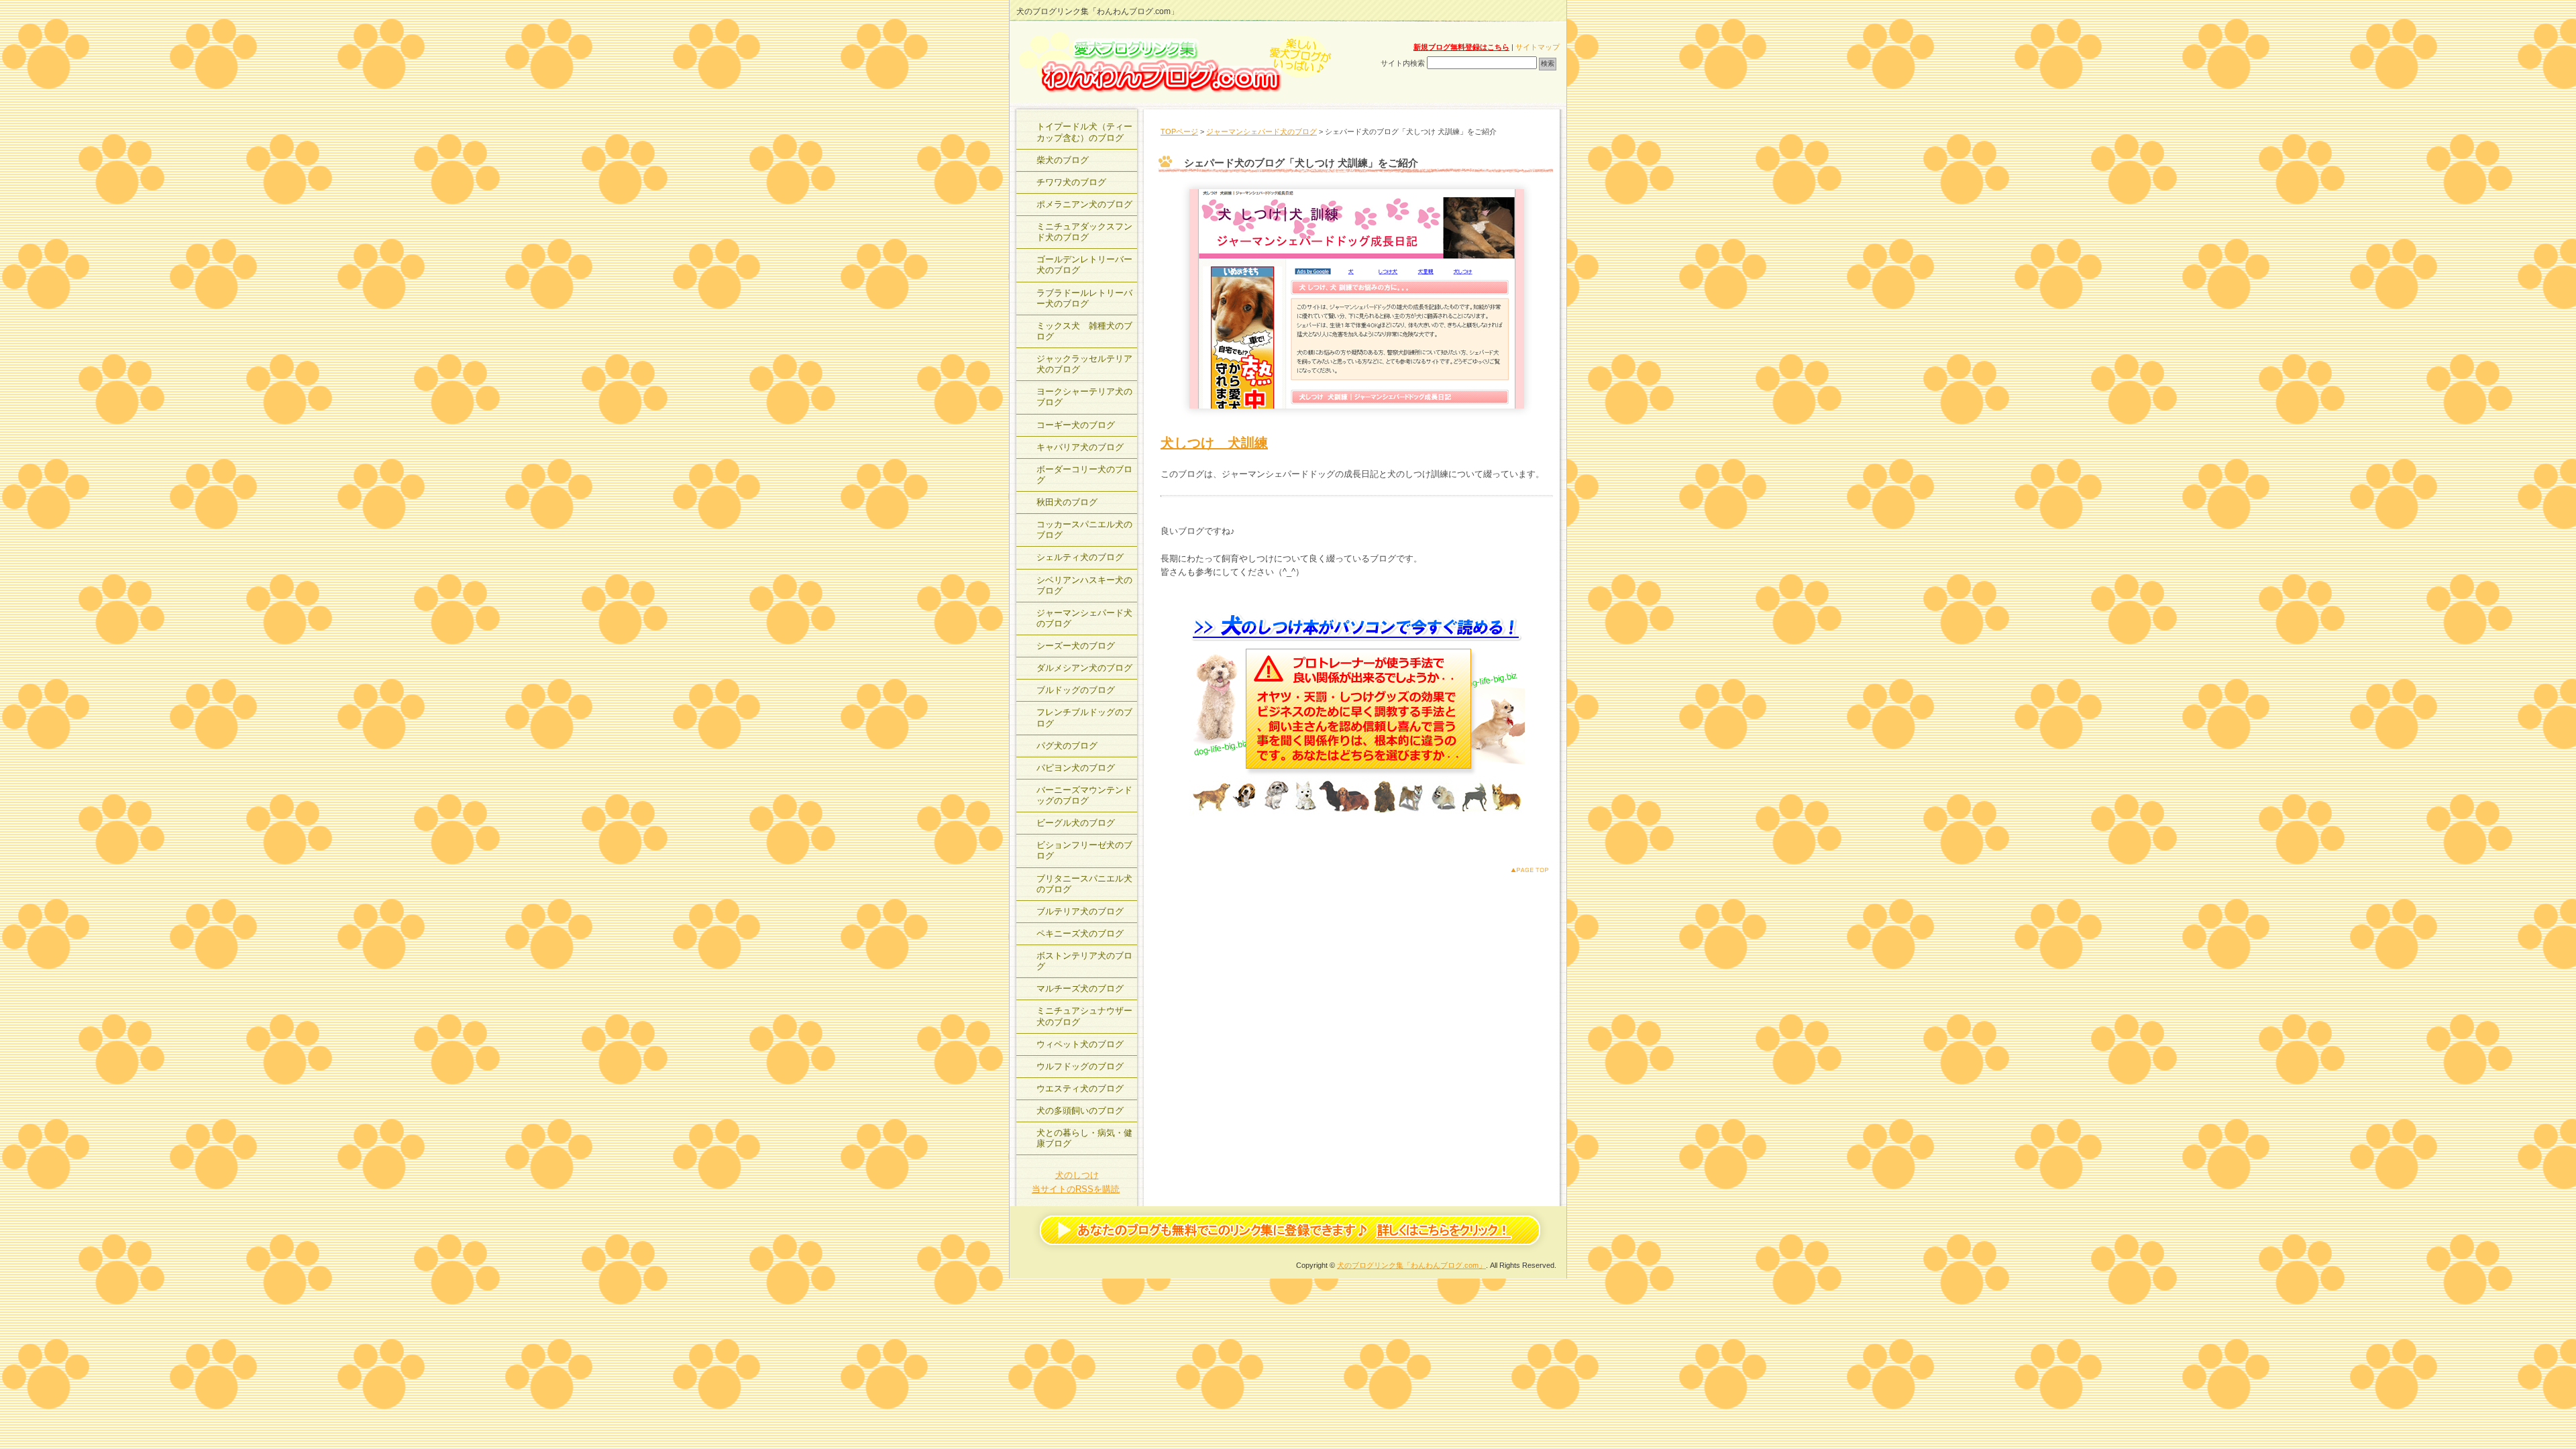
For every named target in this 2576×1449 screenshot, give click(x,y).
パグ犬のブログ (1067, 746)
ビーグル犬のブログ (1076, 823)
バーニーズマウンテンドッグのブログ (1084, 795)
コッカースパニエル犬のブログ (1084, 530)
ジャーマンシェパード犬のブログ (1262, 131)
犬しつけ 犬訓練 (1214, 443)
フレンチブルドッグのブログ (1084, 717)
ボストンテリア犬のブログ (1084, 961)
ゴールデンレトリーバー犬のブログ (1084, 265)
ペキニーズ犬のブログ (1080, 933)
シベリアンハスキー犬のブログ (1084, 585)
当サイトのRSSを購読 (1076, 1189)
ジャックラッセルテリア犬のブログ (1084, 364)
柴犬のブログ (1063, 160)
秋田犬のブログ (1067, 502)
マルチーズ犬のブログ (1080, 988)
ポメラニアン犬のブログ (1084, 204)
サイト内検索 (1403, 63)
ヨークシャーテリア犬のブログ (1084, 397)
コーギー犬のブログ (1076, 425)
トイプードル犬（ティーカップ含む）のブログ (1084, 132)
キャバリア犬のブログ (1080, 447)
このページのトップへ (1519, 870)
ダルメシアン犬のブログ (1084, 668)
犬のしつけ (1077, 1175)
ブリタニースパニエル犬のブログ (1084, 884)
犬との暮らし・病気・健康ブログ (1084, 1138)
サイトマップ (1538, 47)
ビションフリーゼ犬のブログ (1084, 850)
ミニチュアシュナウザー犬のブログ (1084, 1016)
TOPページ (1179, 131)
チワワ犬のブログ (1071, 182)
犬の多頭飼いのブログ (1080, 1111)
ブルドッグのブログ (1076, 690)
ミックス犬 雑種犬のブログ (1084, 331)
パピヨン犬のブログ (1076, 768)
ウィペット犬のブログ (1080, 1044)
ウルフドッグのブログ (1080, 1066)
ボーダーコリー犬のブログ (1084, 475)
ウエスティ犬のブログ (1080, 1088)
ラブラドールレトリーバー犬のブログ (1084, 298)
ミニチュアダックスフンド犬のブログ (1084, 232)
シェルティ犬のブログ (1080, 557)
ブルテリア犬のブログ (1080, 911)
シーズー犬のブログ (1076, 646)
